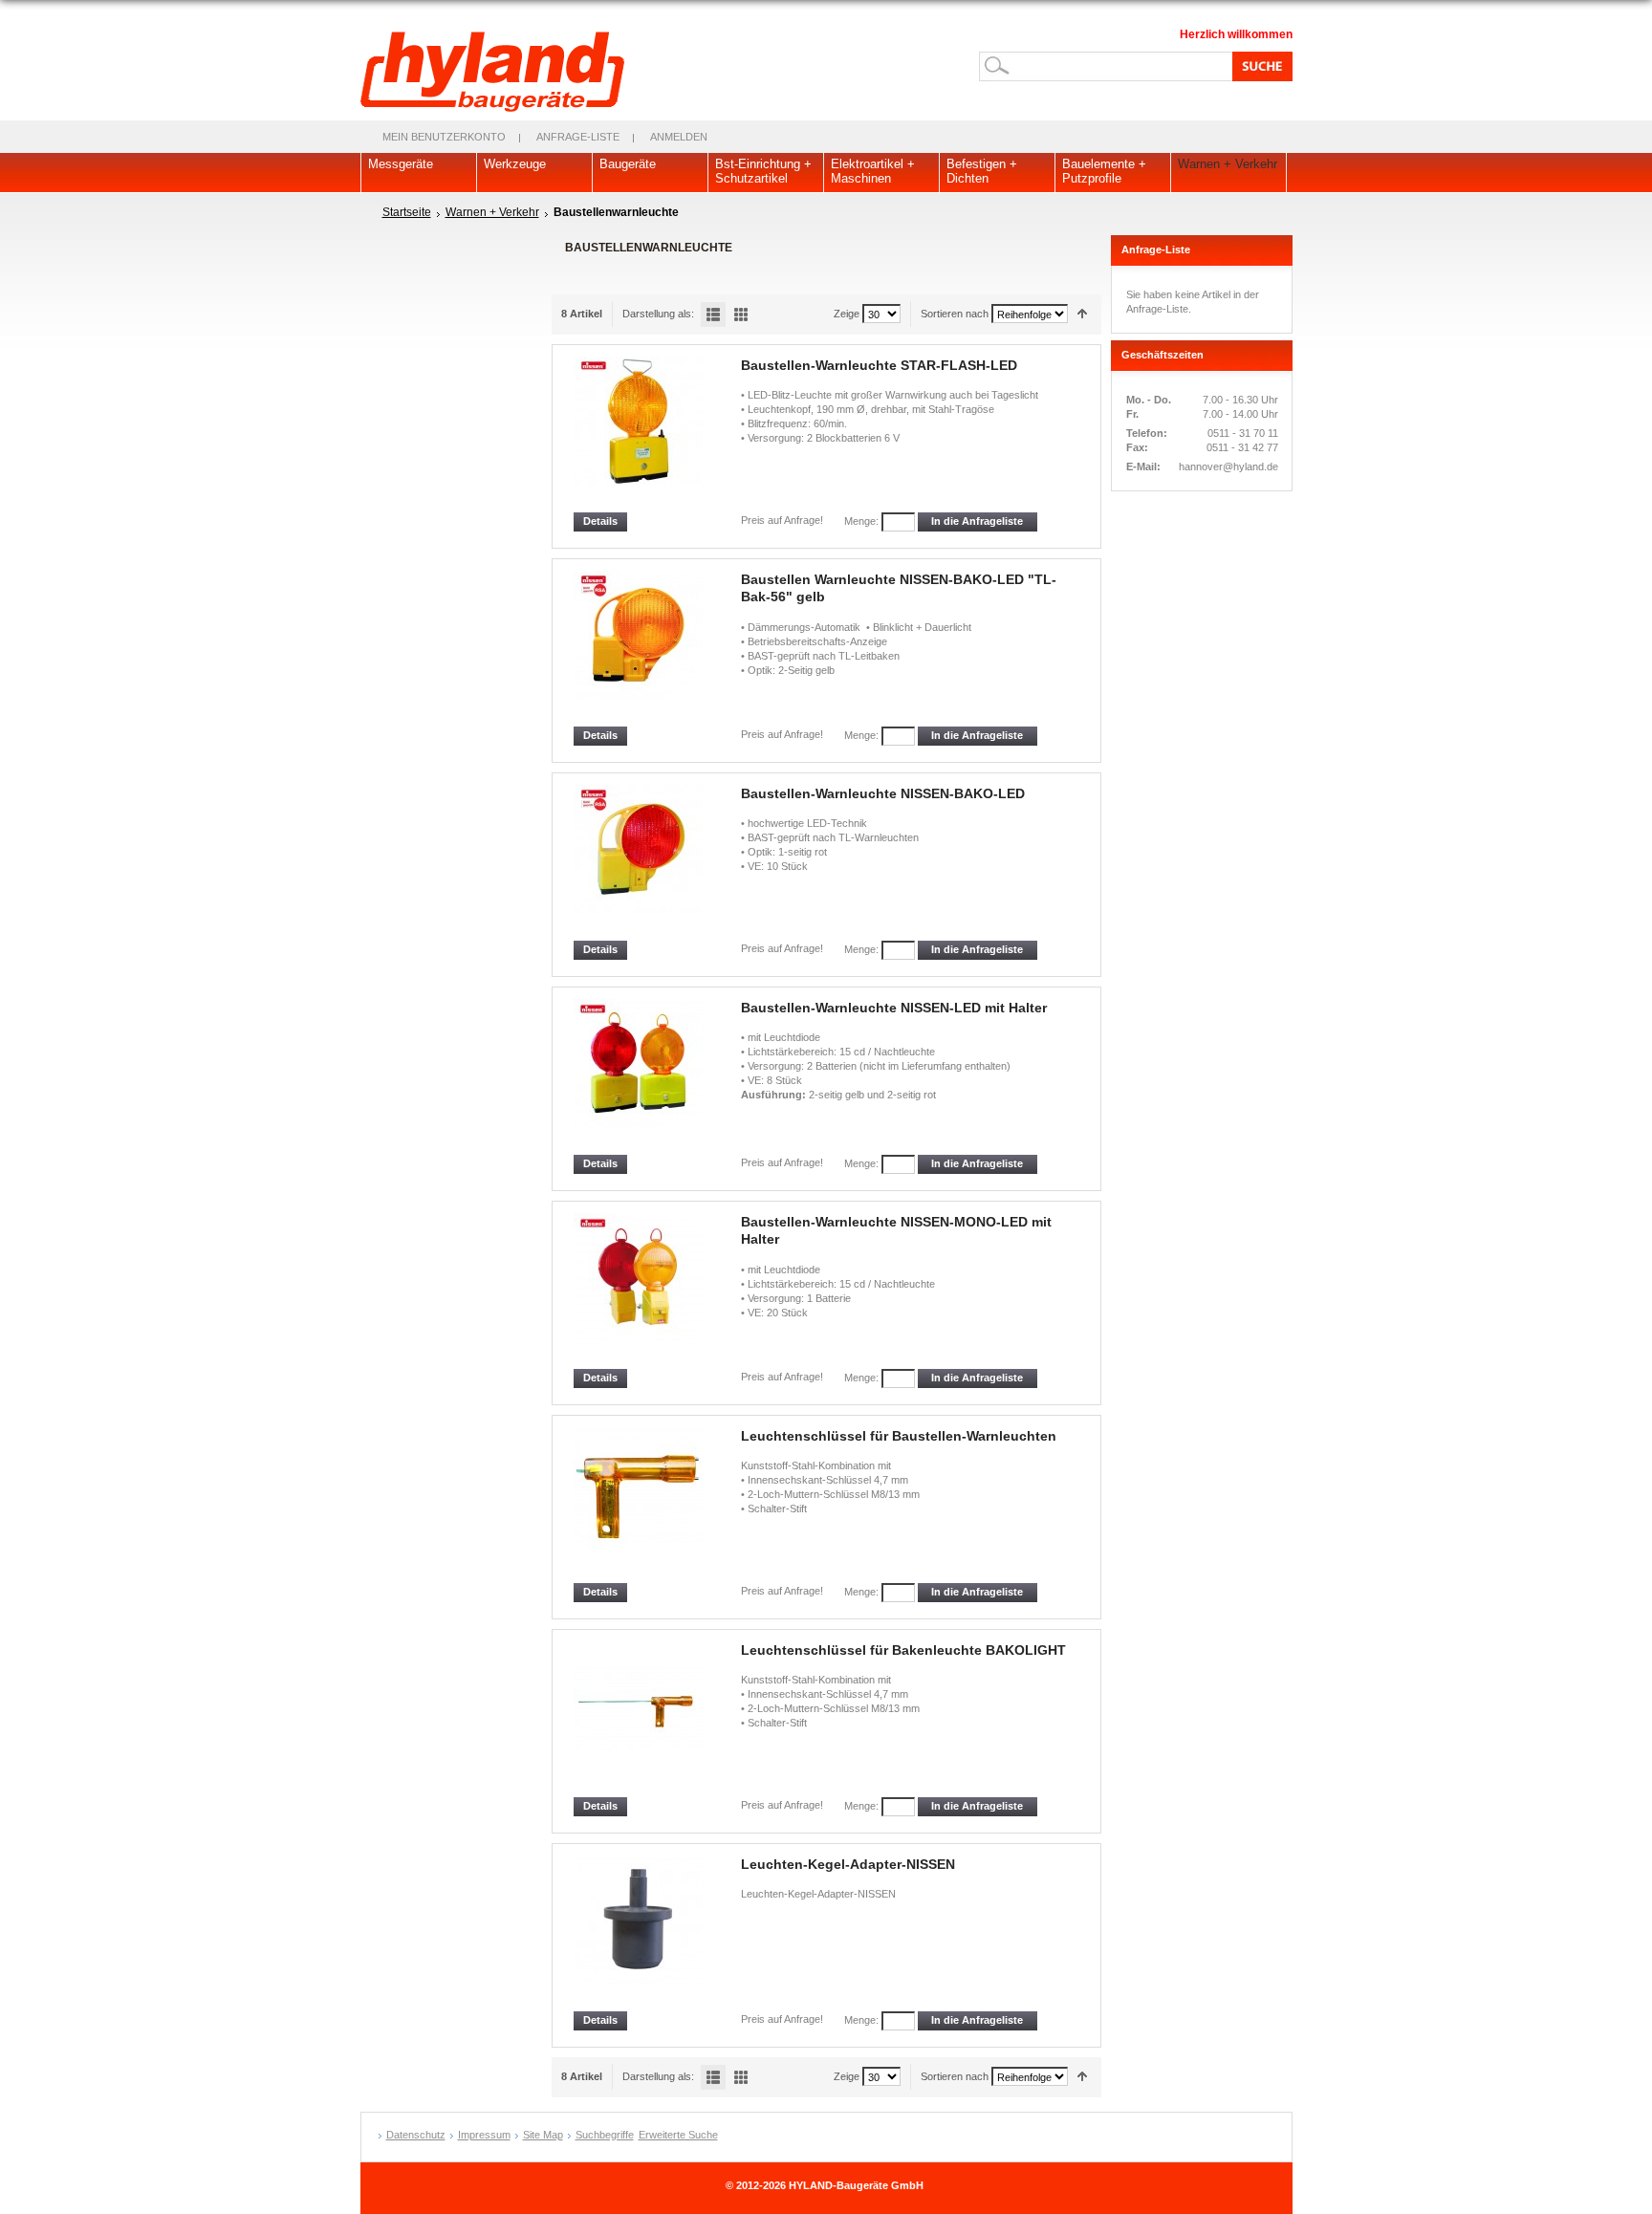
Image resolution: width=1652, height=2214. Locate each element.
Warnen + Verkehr (492, 212)
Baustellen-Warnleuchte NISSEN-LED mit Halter (894, 1008)
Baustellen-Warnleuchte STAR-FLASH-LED (879, 365)
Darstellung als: (658, 314)
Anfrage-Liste (578, 137)
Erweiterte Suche (678, 2135)
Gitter (741, 315)
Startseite (407, 212)
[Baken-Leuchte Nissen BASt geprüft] (640, 649)
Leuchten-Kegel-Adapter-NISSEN (848, 1864)
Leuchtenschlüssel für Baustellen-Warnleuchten (899, 1436)
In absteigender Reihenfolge (1083, 314)
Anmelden (679, 137)
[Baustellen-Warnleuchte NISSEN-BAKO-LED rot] (640, 863)
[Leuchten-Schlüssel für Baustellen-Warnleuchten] (640, 1505)
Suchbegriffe (605, 2135)
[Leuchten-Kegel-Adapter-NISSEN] (640, 1933)
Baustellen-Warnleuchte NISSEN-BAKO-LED (883, 793)
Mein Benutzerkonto (444, 137)
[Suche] (1259, 66)
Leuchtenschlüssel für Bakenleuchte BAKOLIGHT (903, 1650)
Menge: (861, 521)
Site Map (543, 2135)
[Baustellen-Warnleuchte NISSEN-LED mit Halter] (640, 1077)
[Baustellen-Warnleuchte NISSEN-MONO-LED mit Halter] (640, 1291)
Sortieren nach (955, 314)
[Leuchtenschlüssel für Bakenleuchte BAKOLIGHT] (640, 1719)
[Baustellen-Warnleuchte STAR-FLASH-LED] (640, 434)
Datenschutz (416, 2135)
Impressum (484, 2135)
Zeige (847, 314)
